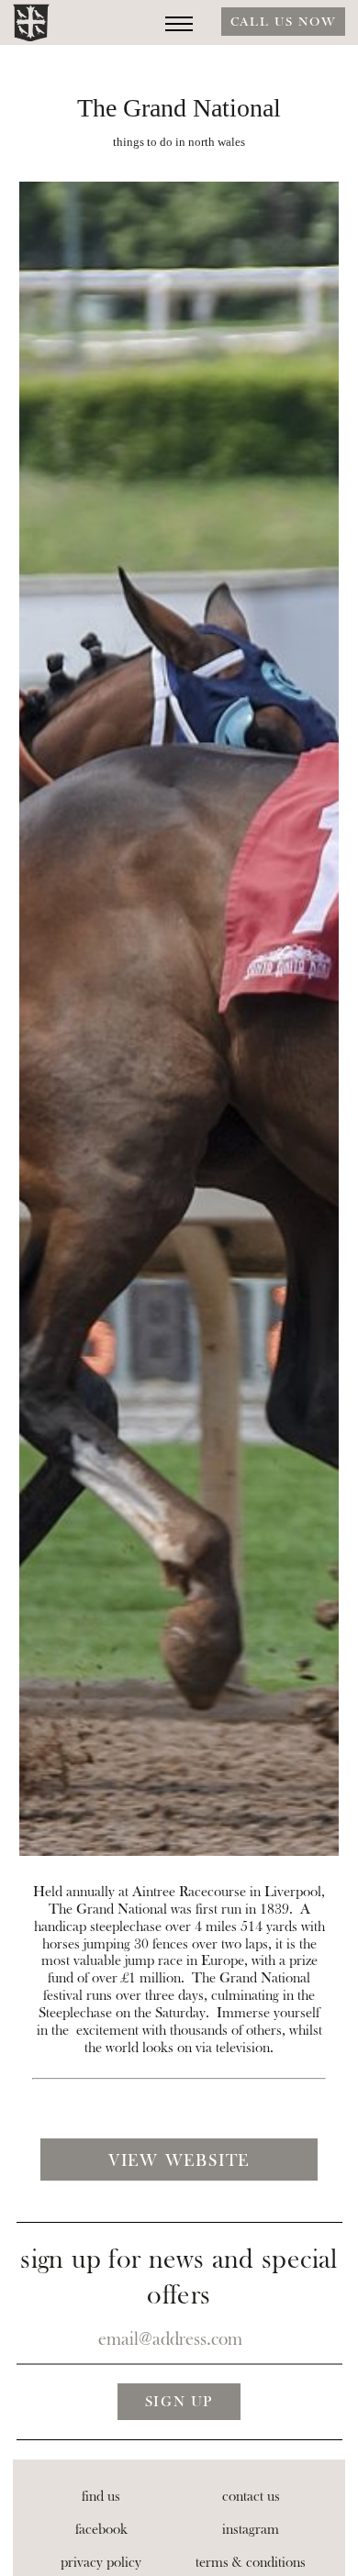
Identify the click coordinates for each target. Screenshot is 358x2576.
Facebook (101, 2529)
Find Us (101, 2496)
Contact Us (251, 2496)
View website (179, 2161)
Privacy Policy (101, 2562)
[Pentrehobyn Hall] (31, 23)
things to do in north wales (179, 142)
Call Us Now (283, 22)
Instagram (251, 2529)
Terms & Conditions (251, 2562)
